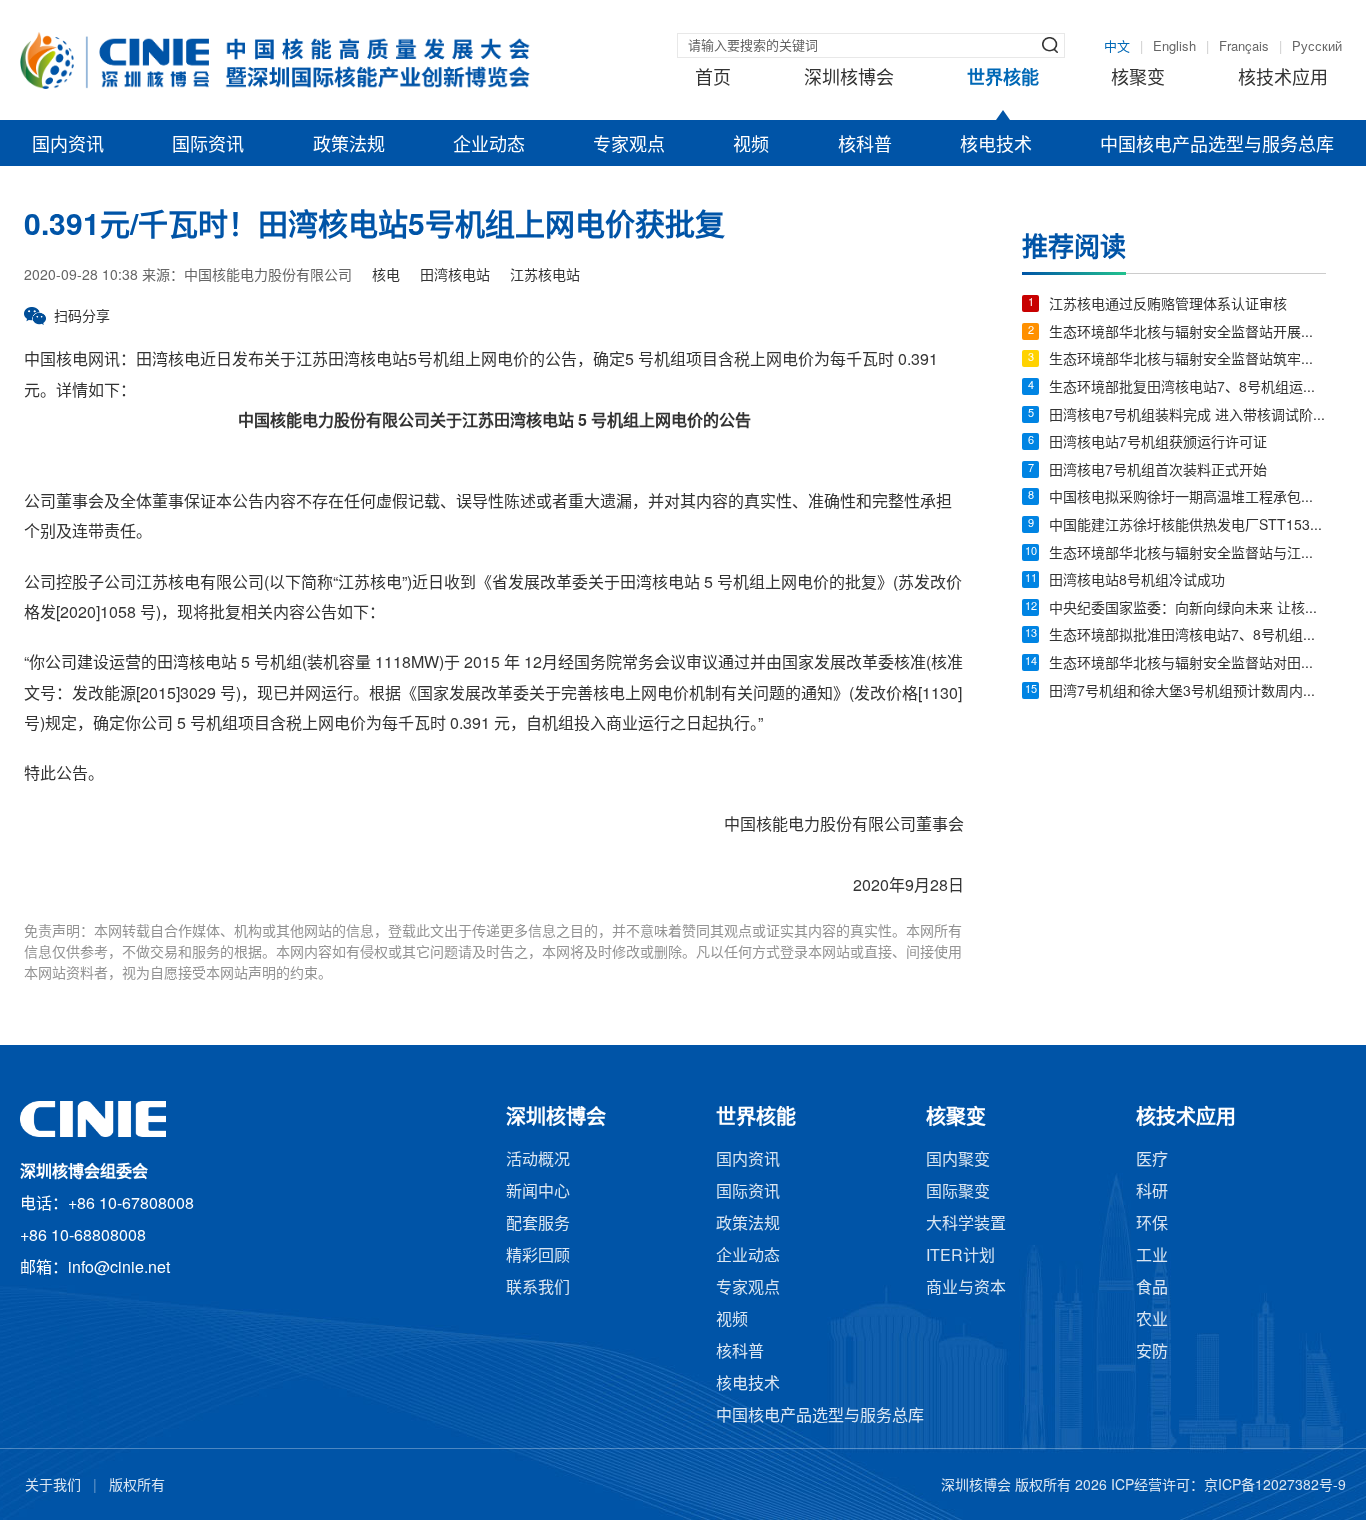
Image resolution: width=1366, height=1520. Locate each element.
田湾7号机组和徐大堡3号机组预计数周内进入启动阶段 (1187, 692)
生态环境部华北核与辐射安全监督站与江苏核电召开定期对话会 (1187, 554)
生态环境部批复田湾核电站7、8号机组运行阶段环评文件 (1187, 388)
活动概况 (538, 1160)
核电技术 (996, 146)
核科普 (865, 146)
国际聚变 (958, 1192)
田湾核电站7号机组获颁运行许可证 (1158, 443)
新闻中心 (538, 1192)
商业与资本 (966, 1288)
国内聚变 (958, 1160)
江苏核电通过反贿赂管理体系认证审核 (1168, 305)
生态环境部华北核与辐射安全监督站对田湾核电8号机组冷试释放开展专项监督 (1187, 664)
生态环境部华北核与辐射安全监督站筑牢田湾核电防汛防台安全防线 (1187, 360)
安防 (1152, 1352)
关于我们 (53, 1486)
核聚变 (1138, 79)
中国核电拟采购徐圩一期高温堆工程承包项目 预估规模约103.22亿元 (1187, 498)
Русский (1317, 47)
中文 (1117, 47)
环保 (1152, 1224)
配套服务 (538, 1224)
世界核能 (1003, 79)
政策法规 (349, 146)
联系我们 (538, 1288)
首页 (713, 79)
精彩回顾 (538, 1256)
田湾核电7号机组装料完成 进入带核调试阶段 (1187, 416)
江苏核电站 (545, 276)
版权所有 (137, 1486)
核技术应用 (1283, 79)
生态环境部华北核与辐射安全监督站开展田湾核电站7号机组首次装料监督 (1187, 333)
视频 (751, 146)
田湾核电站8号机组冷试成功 (1137, 581)
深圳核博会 (849, 79)
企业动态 (489, 146)
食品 (1152, 1288)
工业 (1152, 1256)
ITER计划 (960, 1256)
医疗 (1152, 1160)
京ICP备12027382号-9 (1275, 1486)
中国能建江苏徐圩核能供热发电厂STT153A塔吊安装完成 (1187, 526)
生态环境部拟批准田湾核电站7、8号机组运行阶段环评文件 (1187, 636)
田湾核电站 (455, 276)
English (1174, 47)
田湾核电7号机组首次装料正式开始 (1158, 471)
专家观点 (629, 146)
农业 (1152, 1320)
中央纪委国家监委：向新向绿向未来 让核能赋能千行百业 (1187, 609)
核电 (386, 276)
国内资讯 (68, 146)
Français (1244, 47)
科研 (1152, 1192)
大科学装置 (966, 1224)
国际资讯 (208, 146)
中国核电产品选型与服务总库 (1217, 146)
